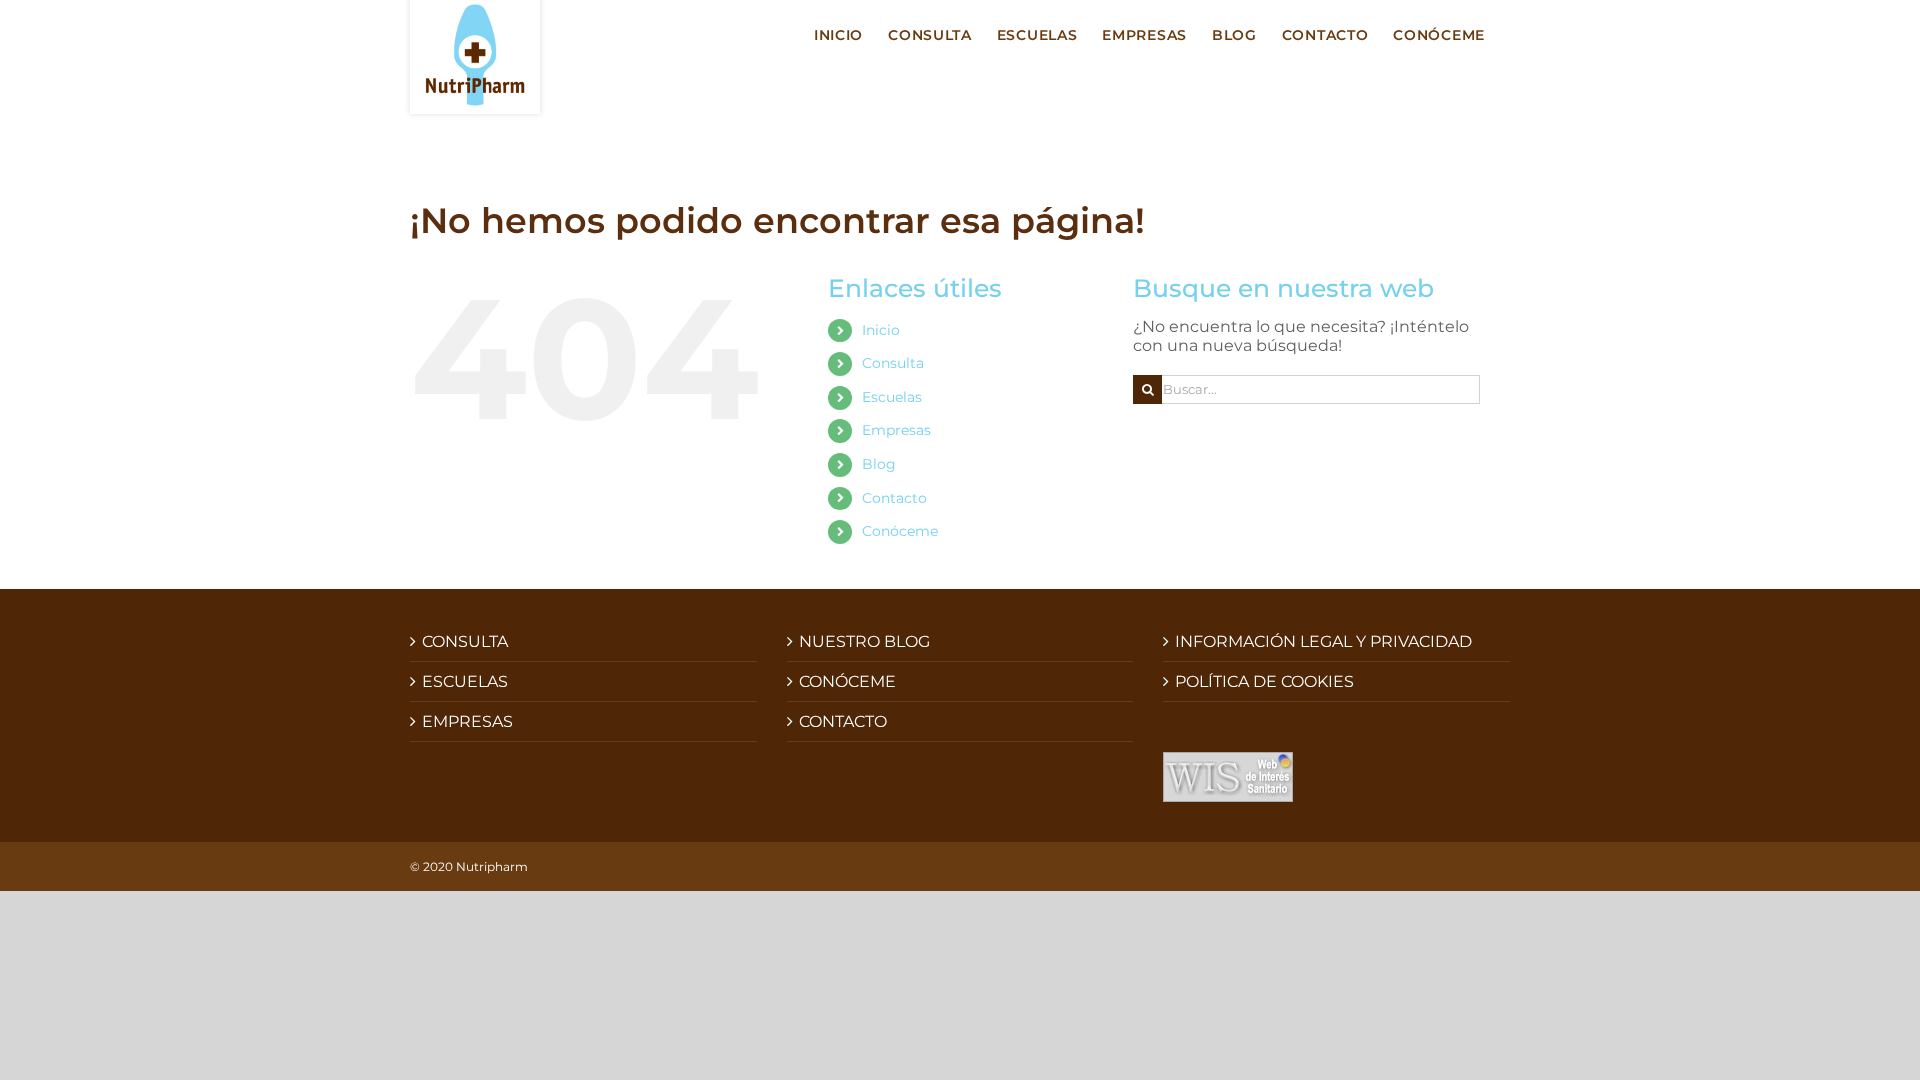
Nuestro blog (864, 641)
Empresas (896, 430)
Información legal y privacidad (1323, 641)
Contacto (894, 498)
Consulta (893, 363)
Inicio (881, 330)
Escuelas (892, 397)
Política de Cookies (1264, 681)
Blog (879, 464)
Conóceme (900, 531)
